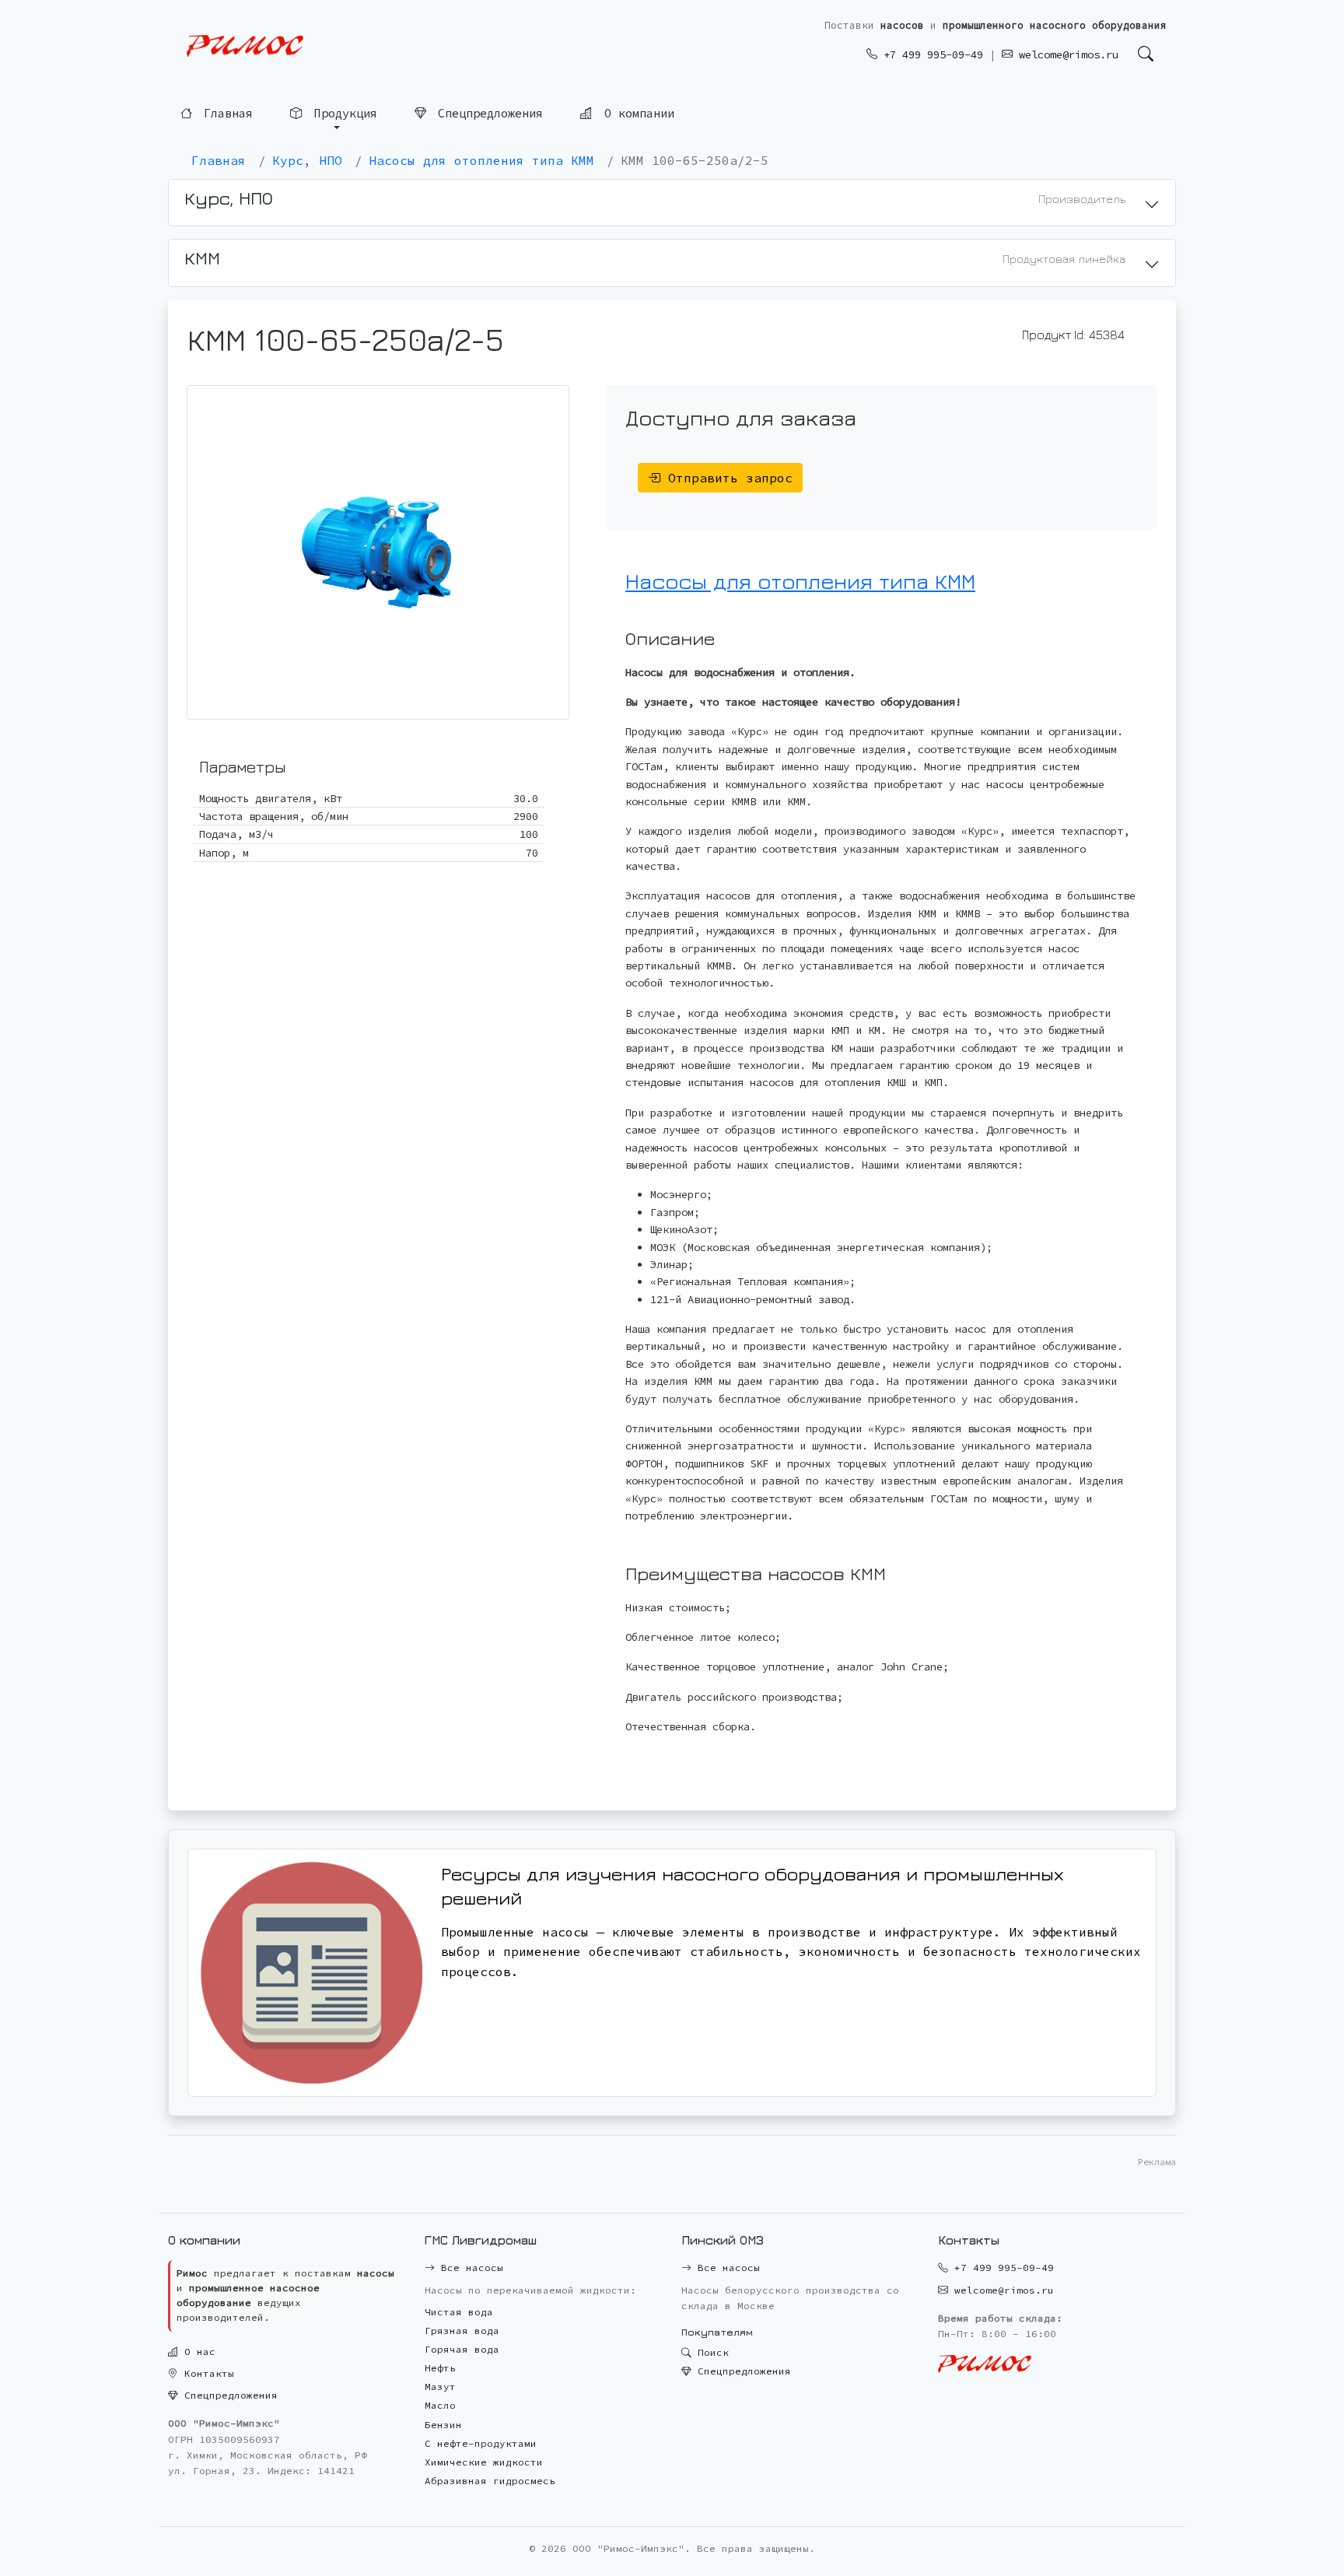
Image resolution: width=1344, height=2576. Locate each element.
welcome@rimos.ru (1066, 54)
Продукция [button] (342, 112)
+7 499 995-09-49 (930, 54)
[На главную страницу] (245, 46)
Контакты (206, 2373)
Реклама (1157, 2162)
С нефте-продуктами (481, 2443)
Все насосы (469, 2268)
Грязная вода (462, 2331)
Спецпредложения (487, 112)
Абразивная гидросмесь (490, 2481)
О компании (636, 112)
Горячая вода (462, 2349)
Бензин (443, 2425)
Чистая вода (459, 2312)
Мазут (440, 2387)
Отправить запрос (726, 478)
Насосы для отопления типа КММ (800, 581)
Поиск (710, 2352)
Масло (440, 2405)
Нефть (440, 2368)
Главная (225, 112)
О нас (197, 2352)
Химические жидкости (484, 2462)
